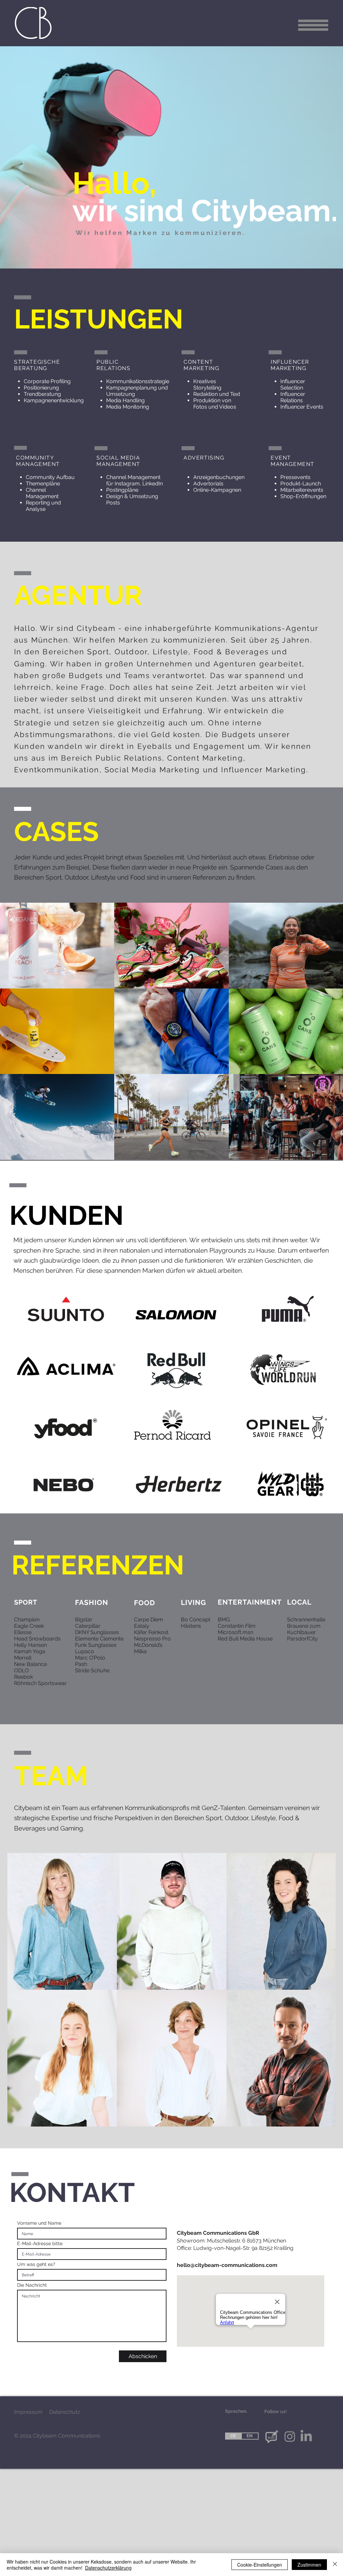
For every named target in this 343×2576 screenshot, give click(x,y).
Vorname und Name (40, 2223)
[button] (313, 25)
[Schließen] (335, 2565)
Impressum (28, 2412)
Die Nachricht (32, 2285)
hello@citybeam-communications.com (227, 2265)
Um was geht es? (36, 2264)
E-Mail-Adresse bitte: (40, 2243)
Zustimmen (309, 2565)
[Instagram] (290, 2437)
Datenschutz (65, 2412)
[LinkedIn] (306, 2437)
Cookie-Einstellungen (260, 2565)
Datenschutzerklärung (108, 2568)
